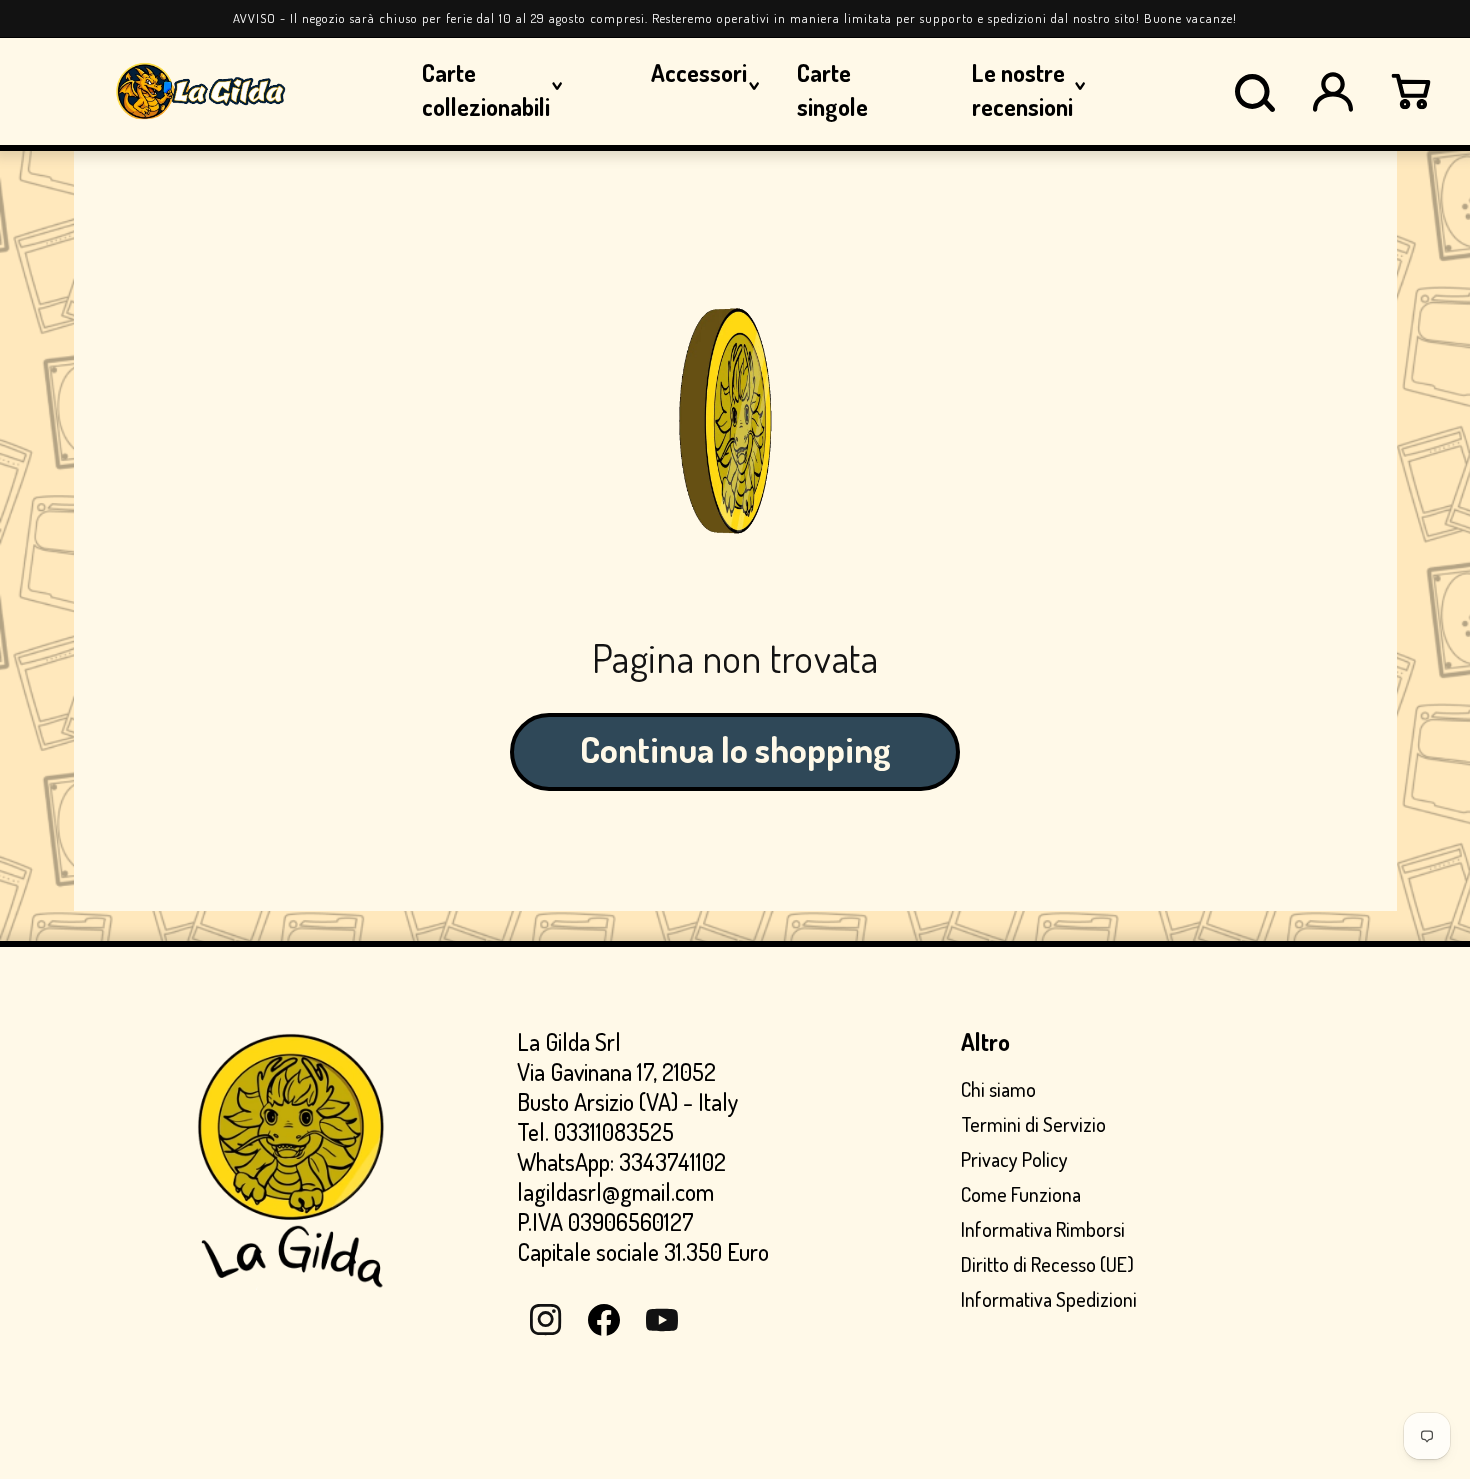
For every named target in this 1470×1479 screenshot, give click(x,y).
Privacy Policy (1014, 1159)
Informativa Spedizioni (1049, 1299)
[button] (1255, 92)
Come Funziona (1021, 1194)
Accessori (699, 72)
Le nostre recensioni (1022, 89)
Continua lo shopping (735, 749)
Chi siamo (998, 1089)
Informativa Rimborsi (1043, 1229)
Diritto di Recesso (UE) (1047, 1264)
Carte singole (832, 89)
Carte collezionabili (486, 89)
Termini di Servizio (1033, 1124)
